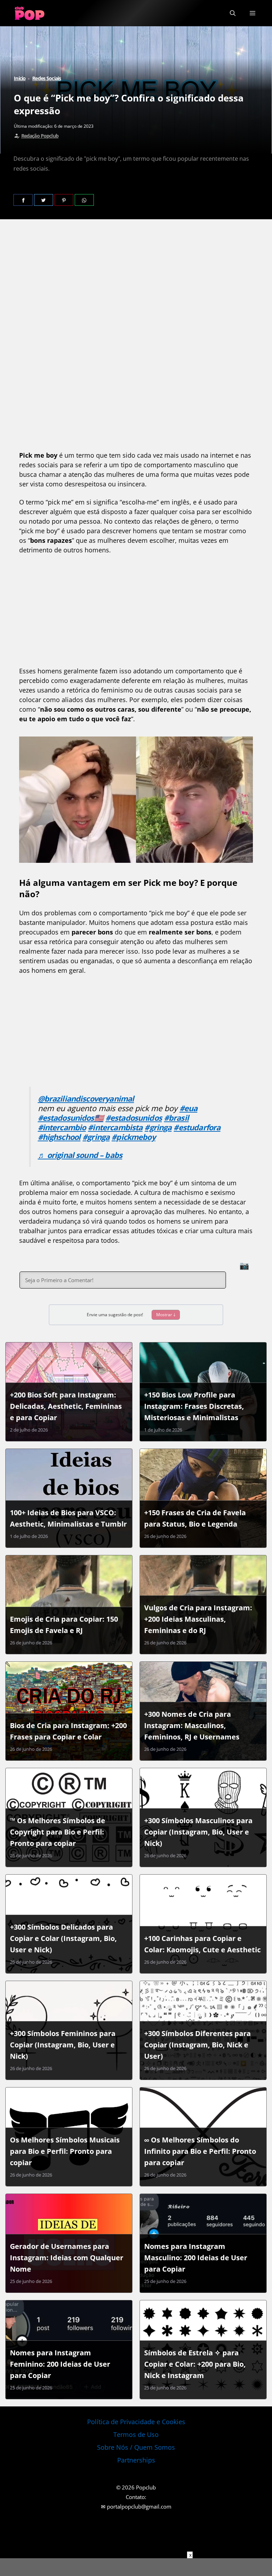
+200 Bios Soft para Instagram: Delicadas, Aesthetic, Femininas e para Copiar (66, 1406)
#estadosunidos (134, 1118)
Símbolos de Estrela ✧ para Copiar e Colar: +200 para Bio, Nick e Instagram (195, 2364)
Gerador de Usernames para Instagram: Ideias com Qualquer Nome (67, 2258)
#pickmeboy (134, 1137)
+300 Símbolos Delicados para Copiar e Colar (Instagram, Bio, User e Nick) (63, 1938)
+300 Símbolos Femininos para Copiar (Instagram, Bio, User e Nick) (63, 2045)
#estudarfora (197, 1127)
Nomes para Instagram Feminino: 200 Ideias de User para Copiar (60, 2364)
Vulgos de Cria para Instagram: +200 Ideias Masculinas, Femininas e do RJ (198, 1619)
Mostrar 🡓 (166, 1315)
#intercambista (115, 1127)
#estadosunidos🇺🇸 (71, 1118)
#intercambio (62, 1127)
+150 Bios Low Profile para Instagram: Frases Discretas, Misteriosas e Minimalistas (194, 1406)
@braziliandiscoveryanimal (86, 1099)
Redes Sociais (47, 78)
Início (20, 78)
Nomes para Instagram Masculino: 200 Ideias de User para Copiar (196, 2258)
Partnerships (136, 2460)
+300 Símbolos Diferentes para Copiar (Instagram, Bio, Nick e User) (197, 2045)
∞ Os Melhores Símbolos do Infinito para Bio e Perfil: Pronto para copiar (200, 2151)
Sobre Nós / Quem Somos (136, 2447)
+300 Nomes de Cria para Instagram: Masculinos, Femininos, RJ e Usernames (192, 1725)
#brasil (176, 1118)
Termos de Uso (136, 2434)
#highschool (59, 1137)
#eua (189, 1108)
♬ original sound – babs (80, 1155)
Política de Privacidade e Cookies (136, 2422)
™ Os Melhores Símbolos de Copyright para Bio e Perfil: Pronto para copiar (58, 1832)
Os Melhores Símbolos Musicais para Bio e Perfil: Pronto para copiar (65, 2151)
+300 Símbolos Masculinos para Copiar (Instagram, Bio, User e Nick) (198, 1832)
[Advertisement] (136, 285)
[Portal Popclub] (30, 13)
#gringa (158, 1127)
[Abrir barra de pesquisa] (233, 13)
